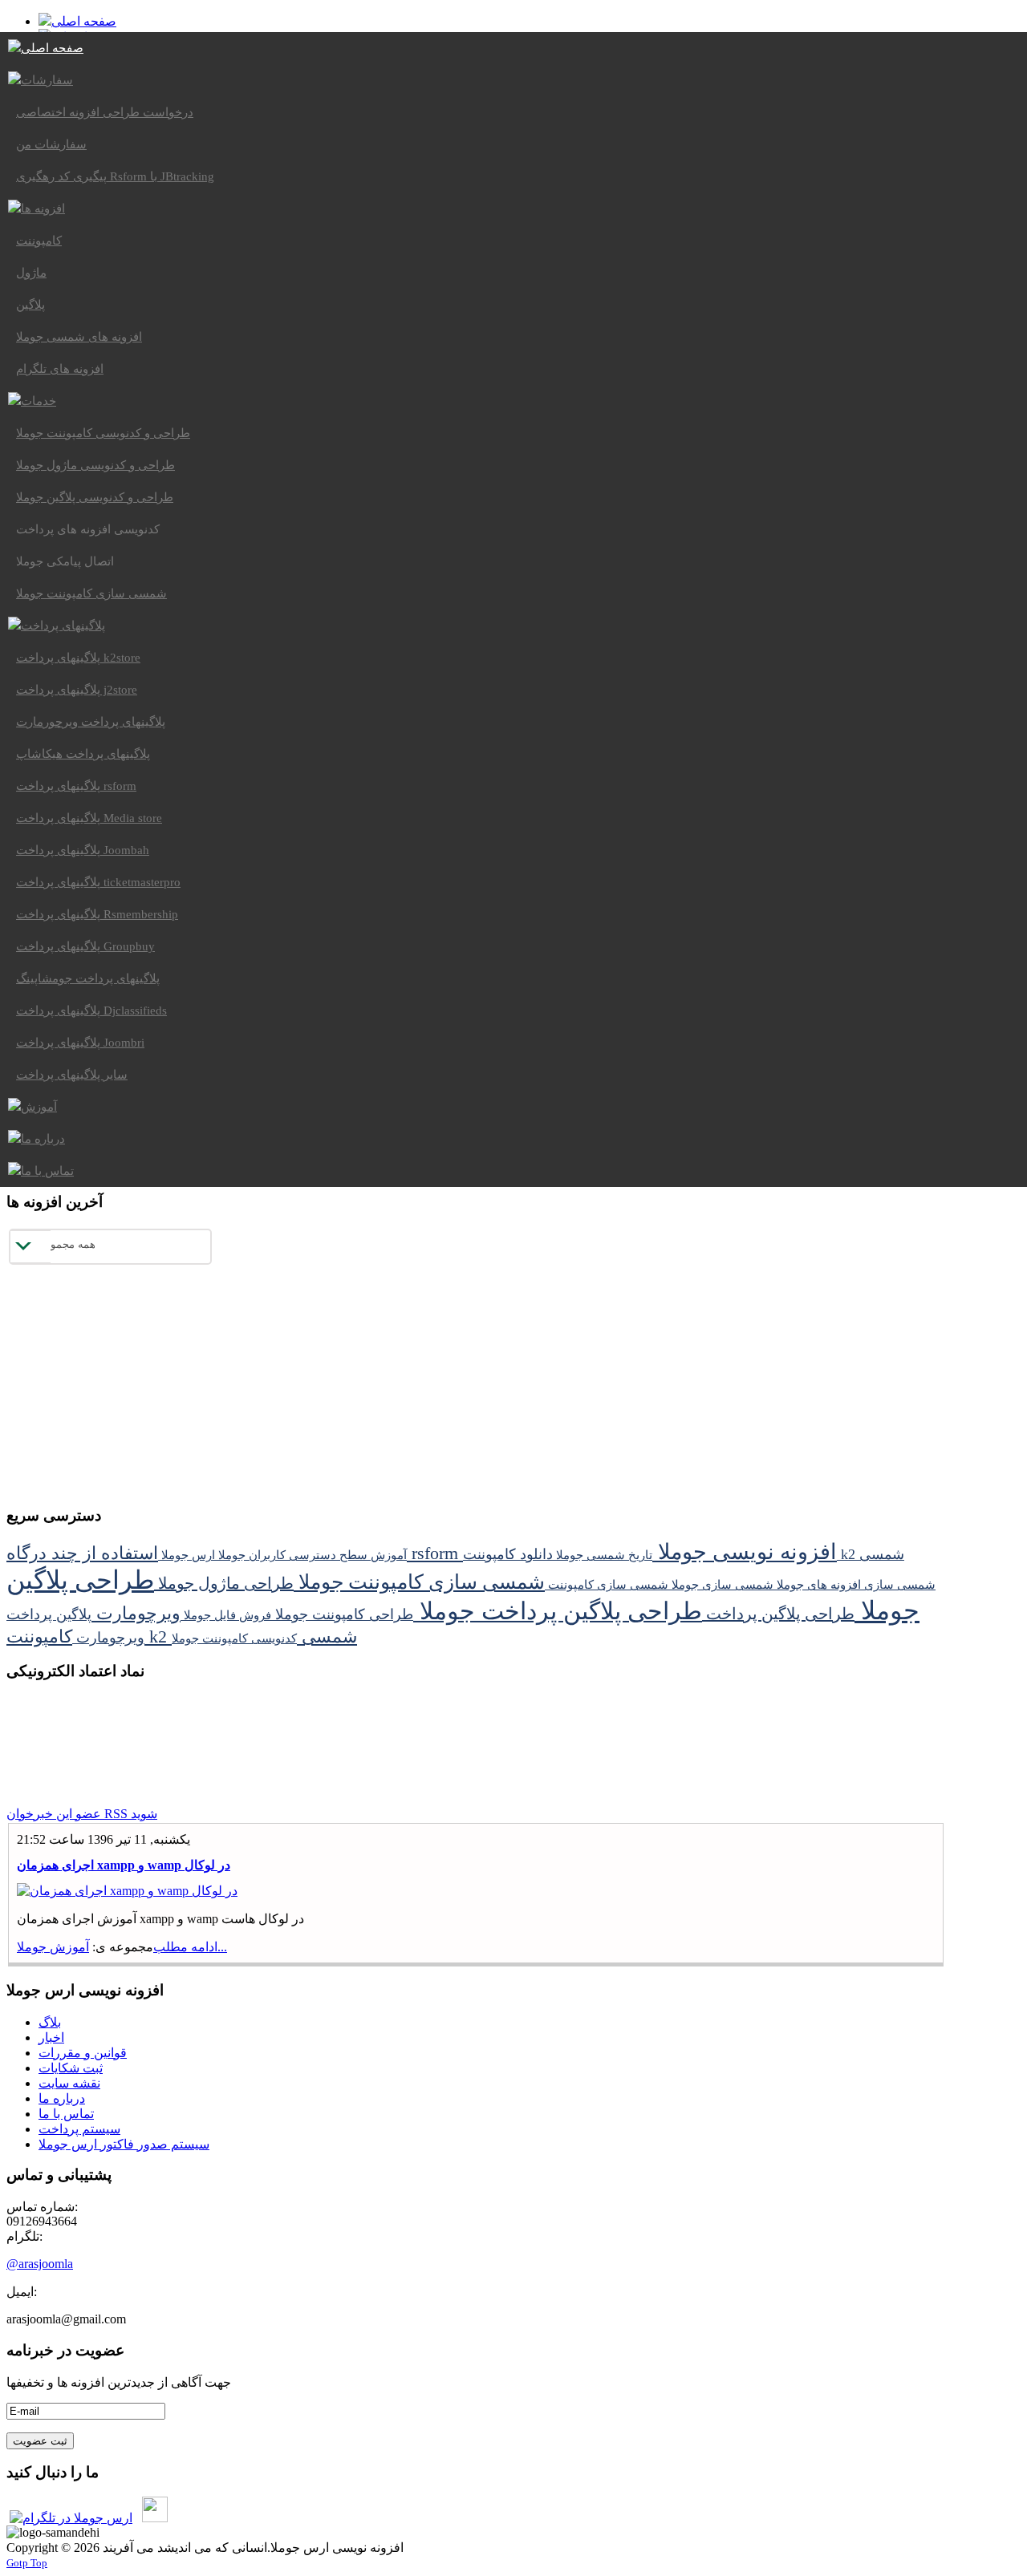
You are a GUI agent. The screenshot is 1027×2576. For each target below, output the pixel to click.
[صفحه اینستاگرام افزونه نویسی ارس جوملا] (155, 2518)
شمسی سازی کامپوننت (607, 1584)
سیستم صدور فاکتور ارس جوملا (124, 2144)
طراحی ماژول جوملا (224, 1583)
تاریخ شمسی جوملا (603, 1555)
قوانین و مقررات (83, 2053)
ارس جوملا (187, 1555)
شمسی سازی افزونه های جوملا (854, 1584)
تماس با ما (66, 2114)
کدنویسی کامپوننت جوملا (234, 1638)
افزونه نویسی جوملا (745, 1552)
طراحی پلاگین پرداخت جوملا (558, 1611)
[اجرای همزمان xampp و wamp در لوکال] (127, 1891)
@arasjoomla (40, 2264)
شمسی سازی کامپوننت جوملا (419, 1582)
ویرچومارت (136, 1613)
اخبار (51, 2037)
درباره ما (62, 2098)
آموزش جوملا (53, 1947)
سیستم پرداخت (79, 2129)
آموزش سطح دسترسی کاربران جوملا (311, 1555)
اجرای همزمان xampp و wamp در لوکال (124, 1865)
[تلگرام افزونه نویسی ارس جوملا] (71, 2518)
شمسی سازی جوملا (721, 1584)
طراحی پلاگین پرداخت (778, 1614)
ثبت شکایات (71, 2068)
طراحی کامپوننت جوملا (342, 1614)
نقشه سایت (69, 2083)
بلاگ (50, 2022)
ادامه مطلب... (190, 1947)
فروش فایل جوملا (226, 1615)
